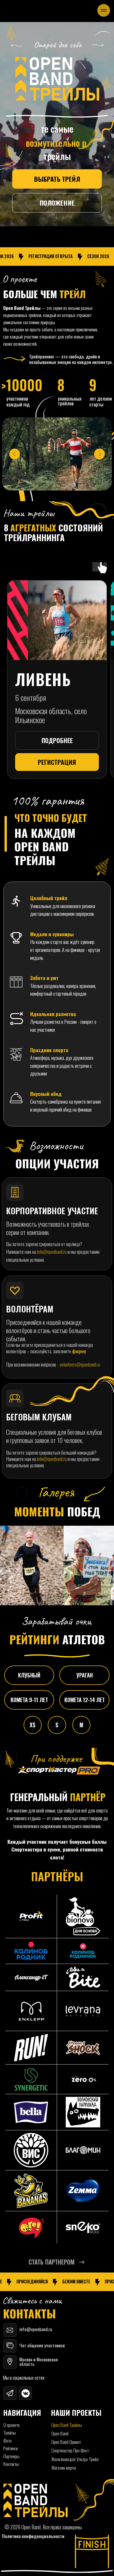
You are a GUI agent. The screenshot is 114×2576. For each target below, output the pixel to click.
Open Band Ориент (66, 2442)
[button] (57, 2262)
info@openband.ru (52, 1252)
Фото (8, 2440)
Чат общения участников (42, 2345)
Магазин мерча (64, 2467)
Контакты (11, 2464)
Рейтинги (11, 2448)
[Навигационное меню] (104, 10)
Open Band (60, 2433)
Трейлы (10, 2432)
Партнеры (11, 2456)
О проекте (12, 2425)
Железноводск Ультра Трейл (75, 2459)
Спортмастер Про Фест (70, 2450)
